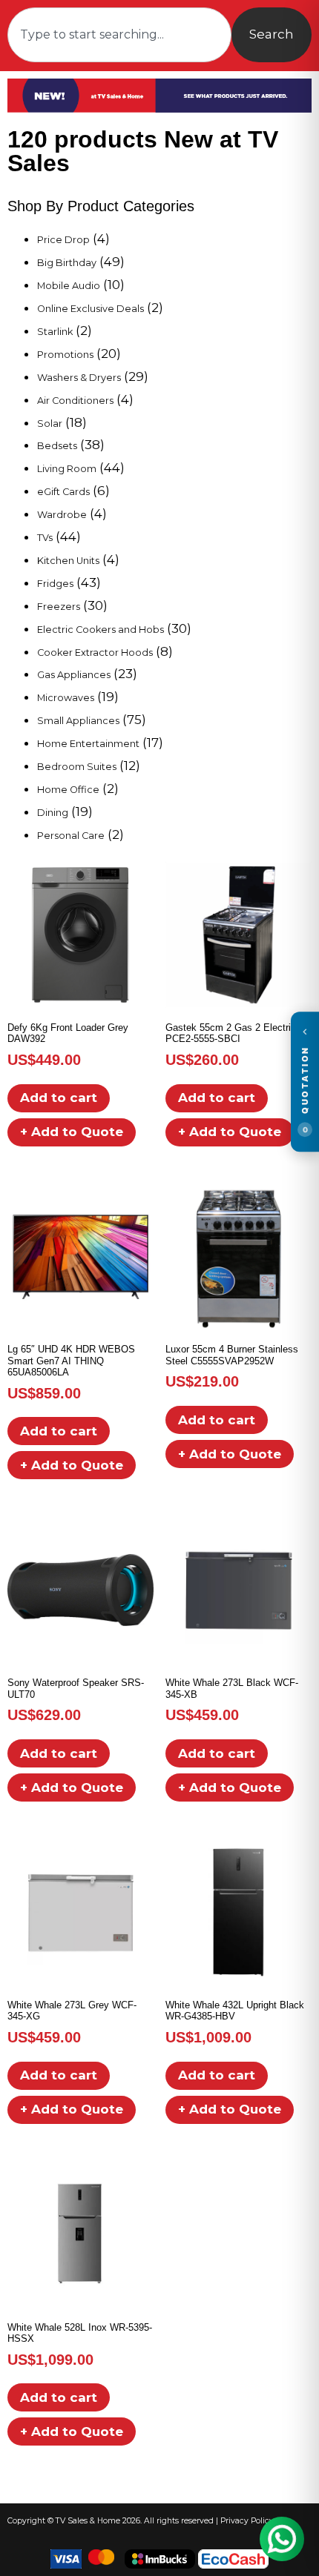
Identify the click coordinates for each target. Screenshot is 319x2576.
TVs (45, 538)
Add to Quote (72, 1132)
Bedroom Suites (77, 767)
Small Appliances (78, 721)
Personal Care (71, 836)
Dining (53, 813)
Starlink (55, 332)
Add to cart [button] (59, 1098)
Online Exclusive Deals (91, 309)
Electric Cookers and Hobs (101, 630)
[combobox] (119, 35)
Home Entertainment (88, 744)
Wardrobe (62, 515)
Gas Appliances (74, 675)
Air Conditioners (75, 401)
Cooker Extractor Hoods (95, 653)
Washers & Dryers (79, 378)
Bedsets (57, 446)
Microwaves (66, 698)
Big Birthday (67, 263)
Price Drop (63, 240)
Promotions (65, 355)
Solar (50, 424)
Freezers (59, 607)
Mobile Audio (69, 286)
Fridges (55, 584)
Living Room (67, 469)
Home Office (68, 790)
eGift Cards (63, 492)
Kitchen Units (68, 561)
